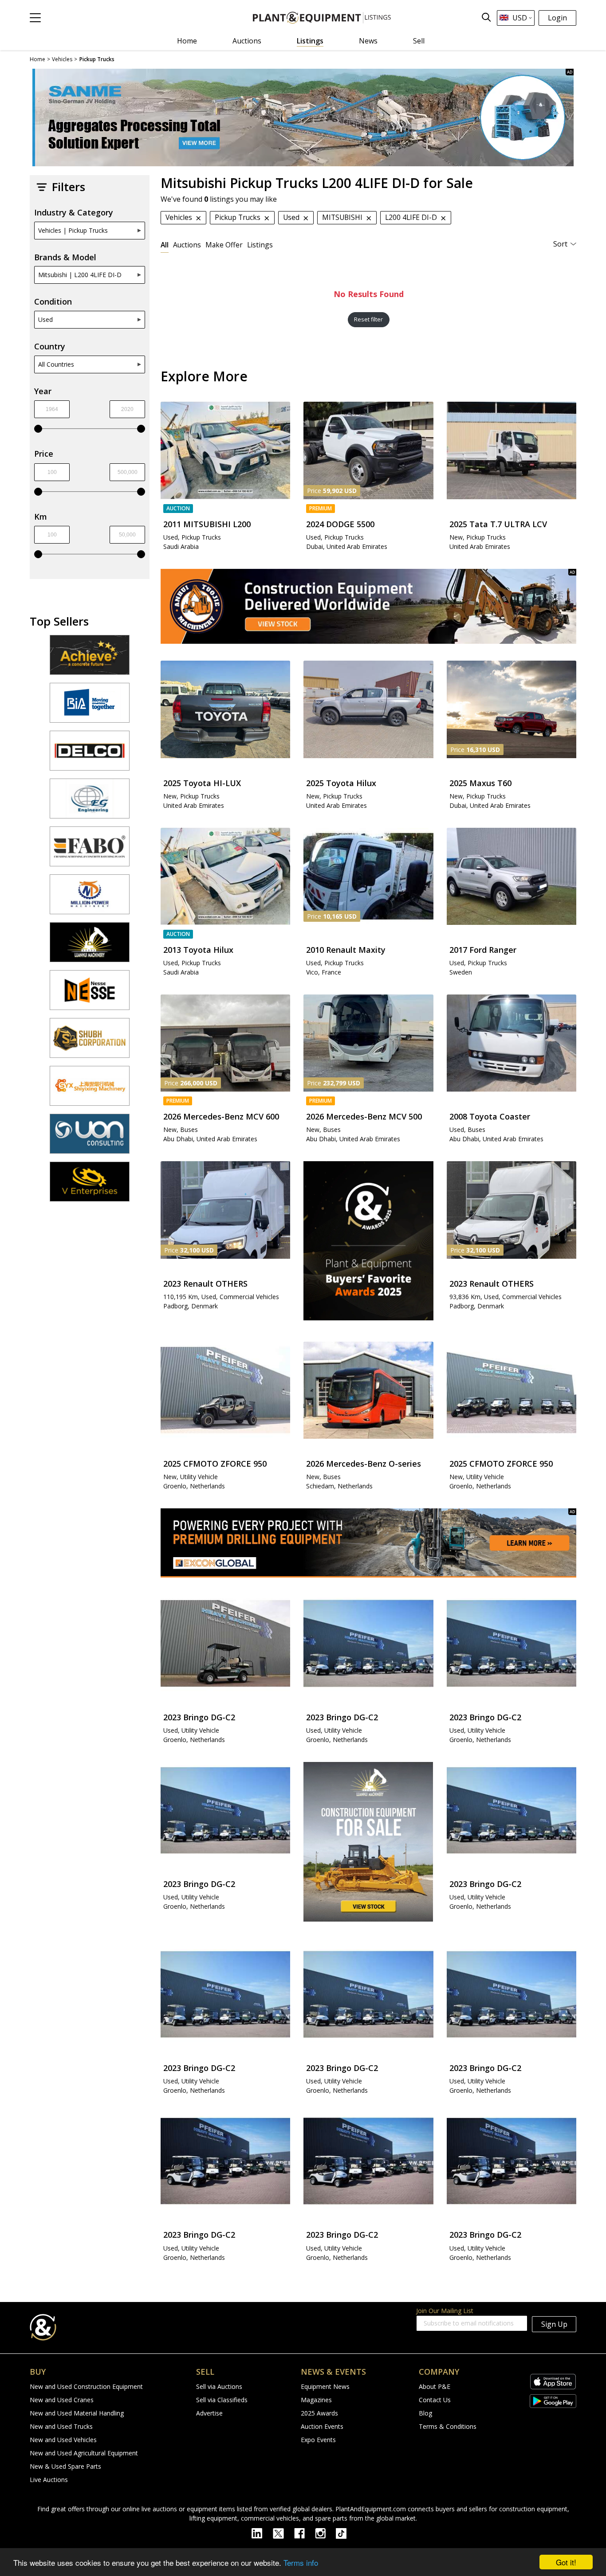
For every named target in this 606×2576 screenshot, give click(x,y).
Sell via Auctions (219, 2386)
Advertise (209, 2413)
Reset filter (368, 319)
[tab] (165, 245)
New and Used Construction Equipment (86, 2386)
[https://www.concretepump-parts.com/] (90, 659)
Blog (425, 2413)
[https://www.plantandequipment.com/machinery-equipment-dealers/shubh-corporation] (90, 1042)
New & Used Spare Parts (65, 2466)
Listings (310, 41)
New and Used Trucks (61, 2426)
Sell (419, 41)
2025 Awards (319, 2413)
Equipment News (325, 2386)
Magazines (316, 2400)
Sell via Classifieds (222, 2400)
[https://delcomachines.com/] (90, 755)
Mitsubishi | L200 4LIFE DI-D (80, 275)
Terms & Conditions (448, 2426)
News (368, 41)
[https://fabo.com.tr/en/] (90, 850)
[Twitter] (283, 2533)
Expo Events (318, 2440)
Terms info (301, 2562)
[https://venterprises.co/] (90, 1186)
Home (187, 41)
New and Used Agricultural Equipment (84, 2453)
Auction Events (322, 2426)
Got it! (566, 2562)
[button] (35, 18)
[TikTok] (345, 2533)
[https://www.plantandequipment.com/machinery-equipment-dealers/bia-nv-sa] (90, 707)
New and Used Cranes (62, 2400)
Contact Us (435, 2400)
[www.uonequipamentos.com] (90, 1138)
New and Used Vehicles (63, 2440)
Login (557, 18)
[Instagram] (325, 2533)
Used (45, 319)
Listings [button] (260, 245)
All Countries (56, 364)
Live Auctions (49, 2480)
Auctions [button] (187, 245)
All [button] (165, 245)
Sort (560, 244)
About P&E (435, 2386)
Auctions (247, 41)
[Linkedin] (262, 2533)
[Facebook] (305, 2533)
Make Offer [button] (224, 245)
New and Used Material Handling (77, 2413)
